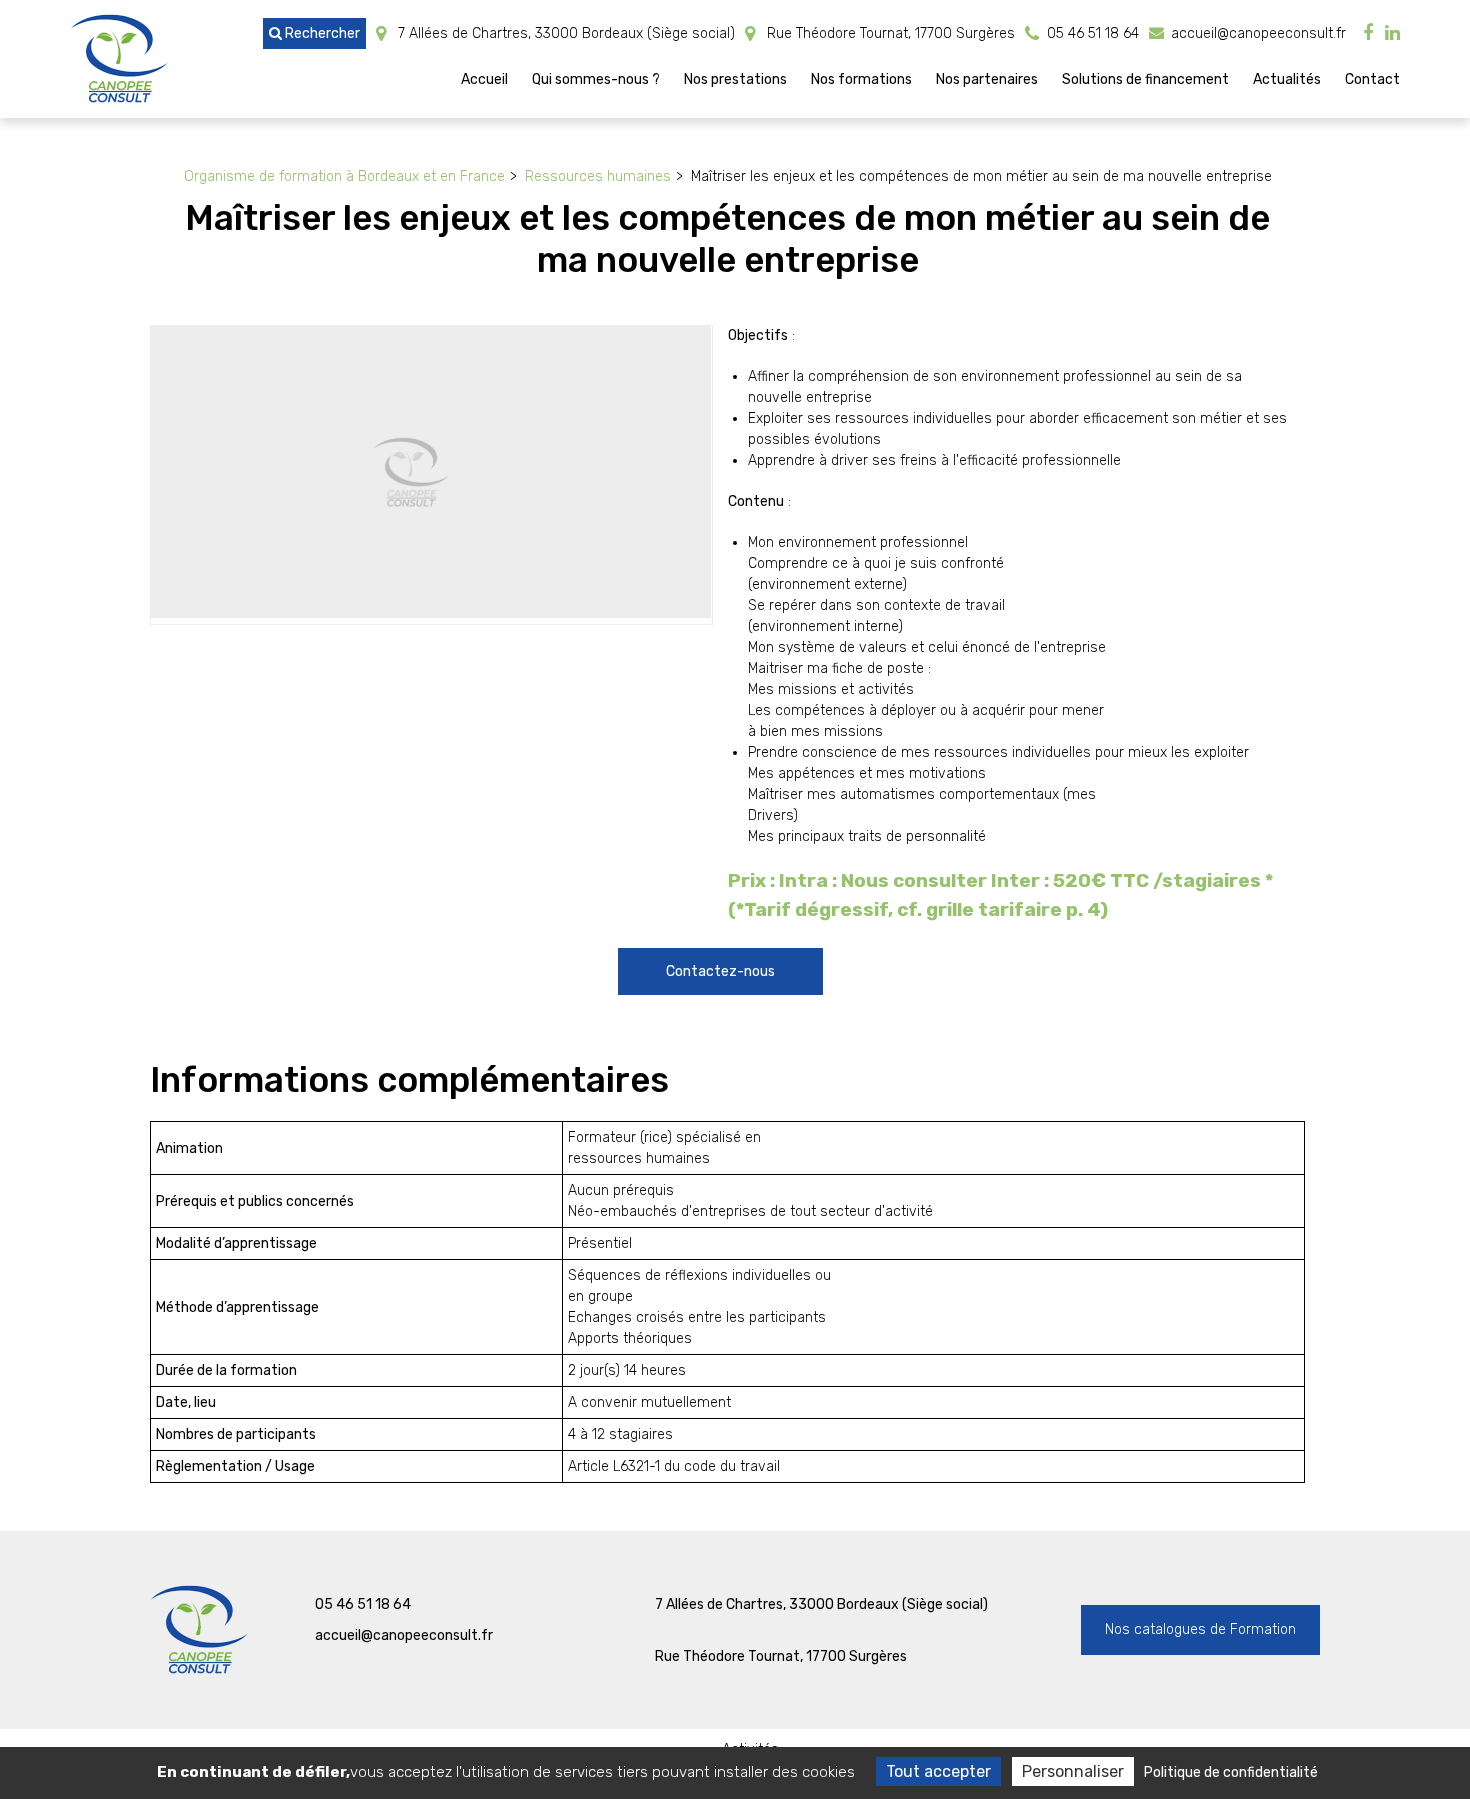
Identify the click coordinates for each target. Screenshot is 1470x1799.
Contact (1372, 79)
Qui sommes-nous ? (596, 79)
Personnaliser (1073, 1771)
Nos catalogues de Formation (1200, 1629)
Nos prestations (735, 79)
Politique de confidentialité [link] (1231, 1772)
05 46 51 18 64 (363, 1604)
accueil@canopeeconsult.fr (1256, 33)
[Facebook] (1368, 33)
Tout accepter (938, 1771)
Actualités (1287, 79)
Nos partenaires (987, 79)
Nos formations (861, 79)
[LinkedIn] (1392, 33)
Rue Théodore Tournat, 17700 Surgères (889, 33)
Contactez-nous (720, 971)
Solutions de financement (1145, 79)
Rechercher (321, 33)
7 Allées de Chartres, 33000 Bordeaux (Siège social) (564, 33)
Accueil (484, 79)
